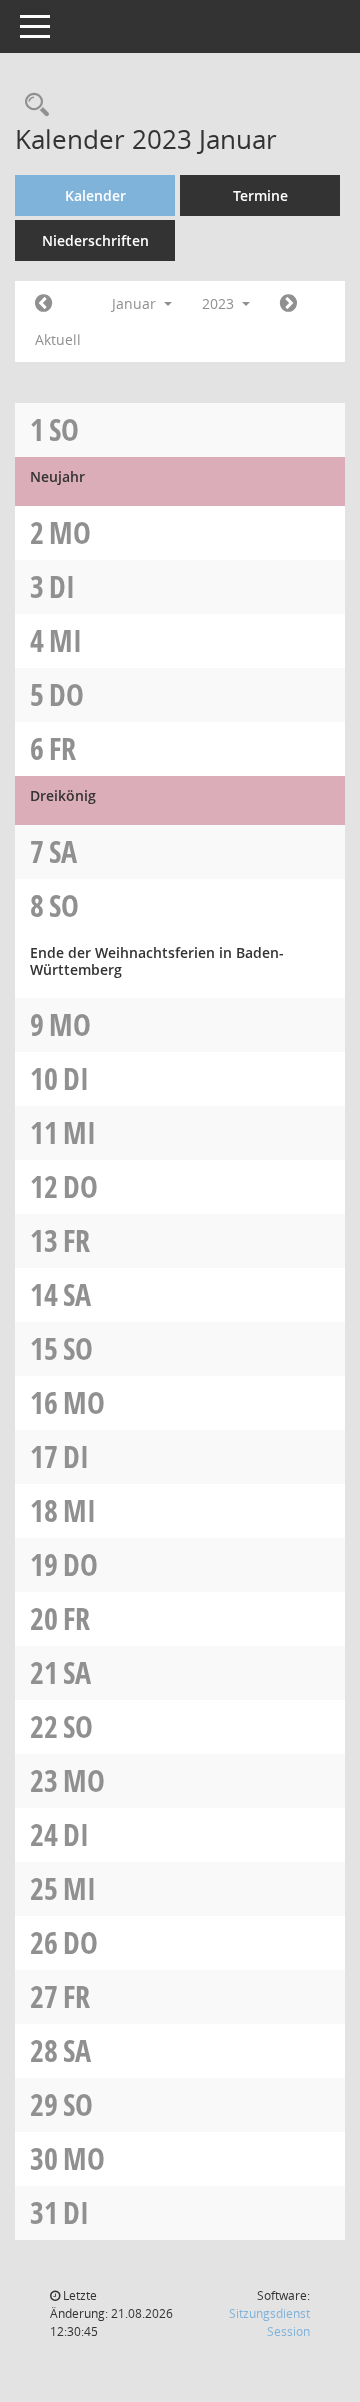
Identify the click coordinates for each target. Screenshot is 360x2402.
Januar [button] (136, 303)
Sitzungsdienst (269, 2322)
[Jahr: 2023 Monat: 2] (288, 304)
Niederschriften (95, 240)
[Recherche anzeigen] (32, 105)
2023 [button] (220, 303)
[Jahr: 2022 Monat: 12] (43, 304)
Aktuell (58, 339)
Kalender (95, 195)
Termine (260, 195)
